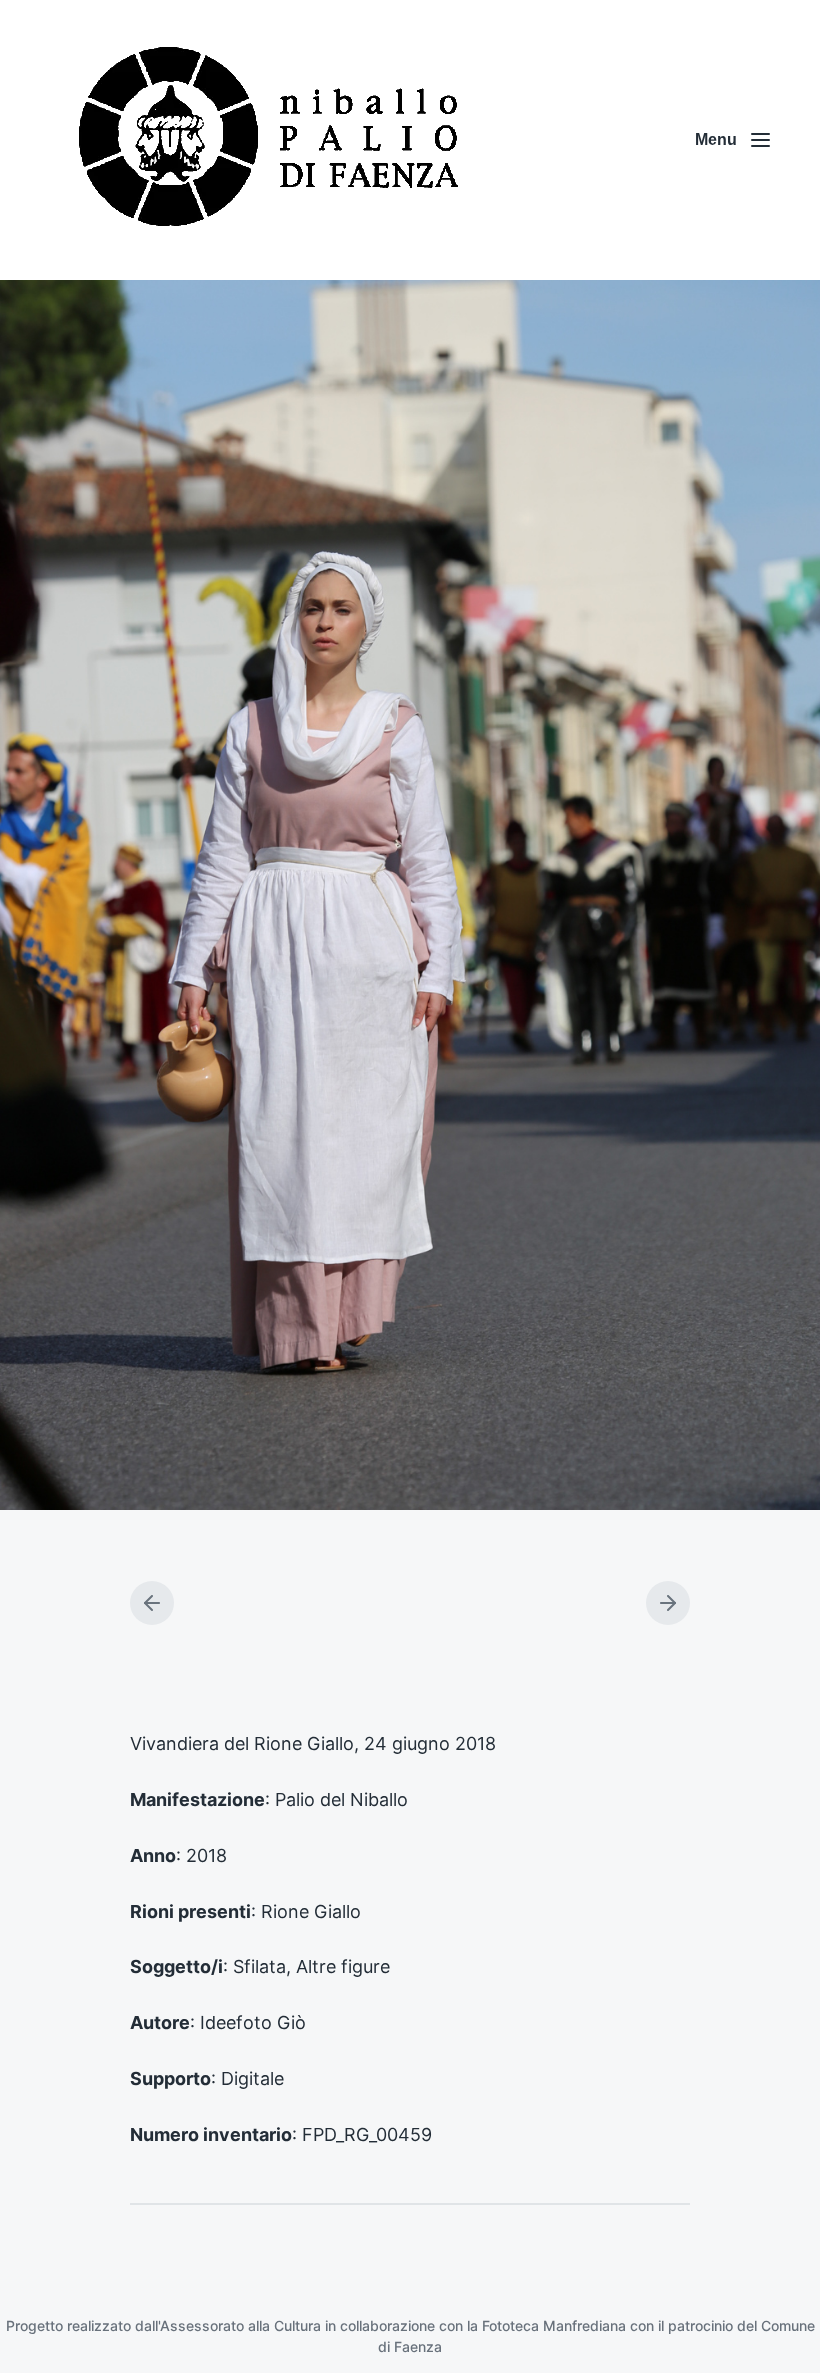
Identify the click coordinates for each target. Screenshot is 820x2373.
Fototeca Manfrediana (554, 2325)
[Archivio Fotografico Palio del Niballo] (270, 140)
